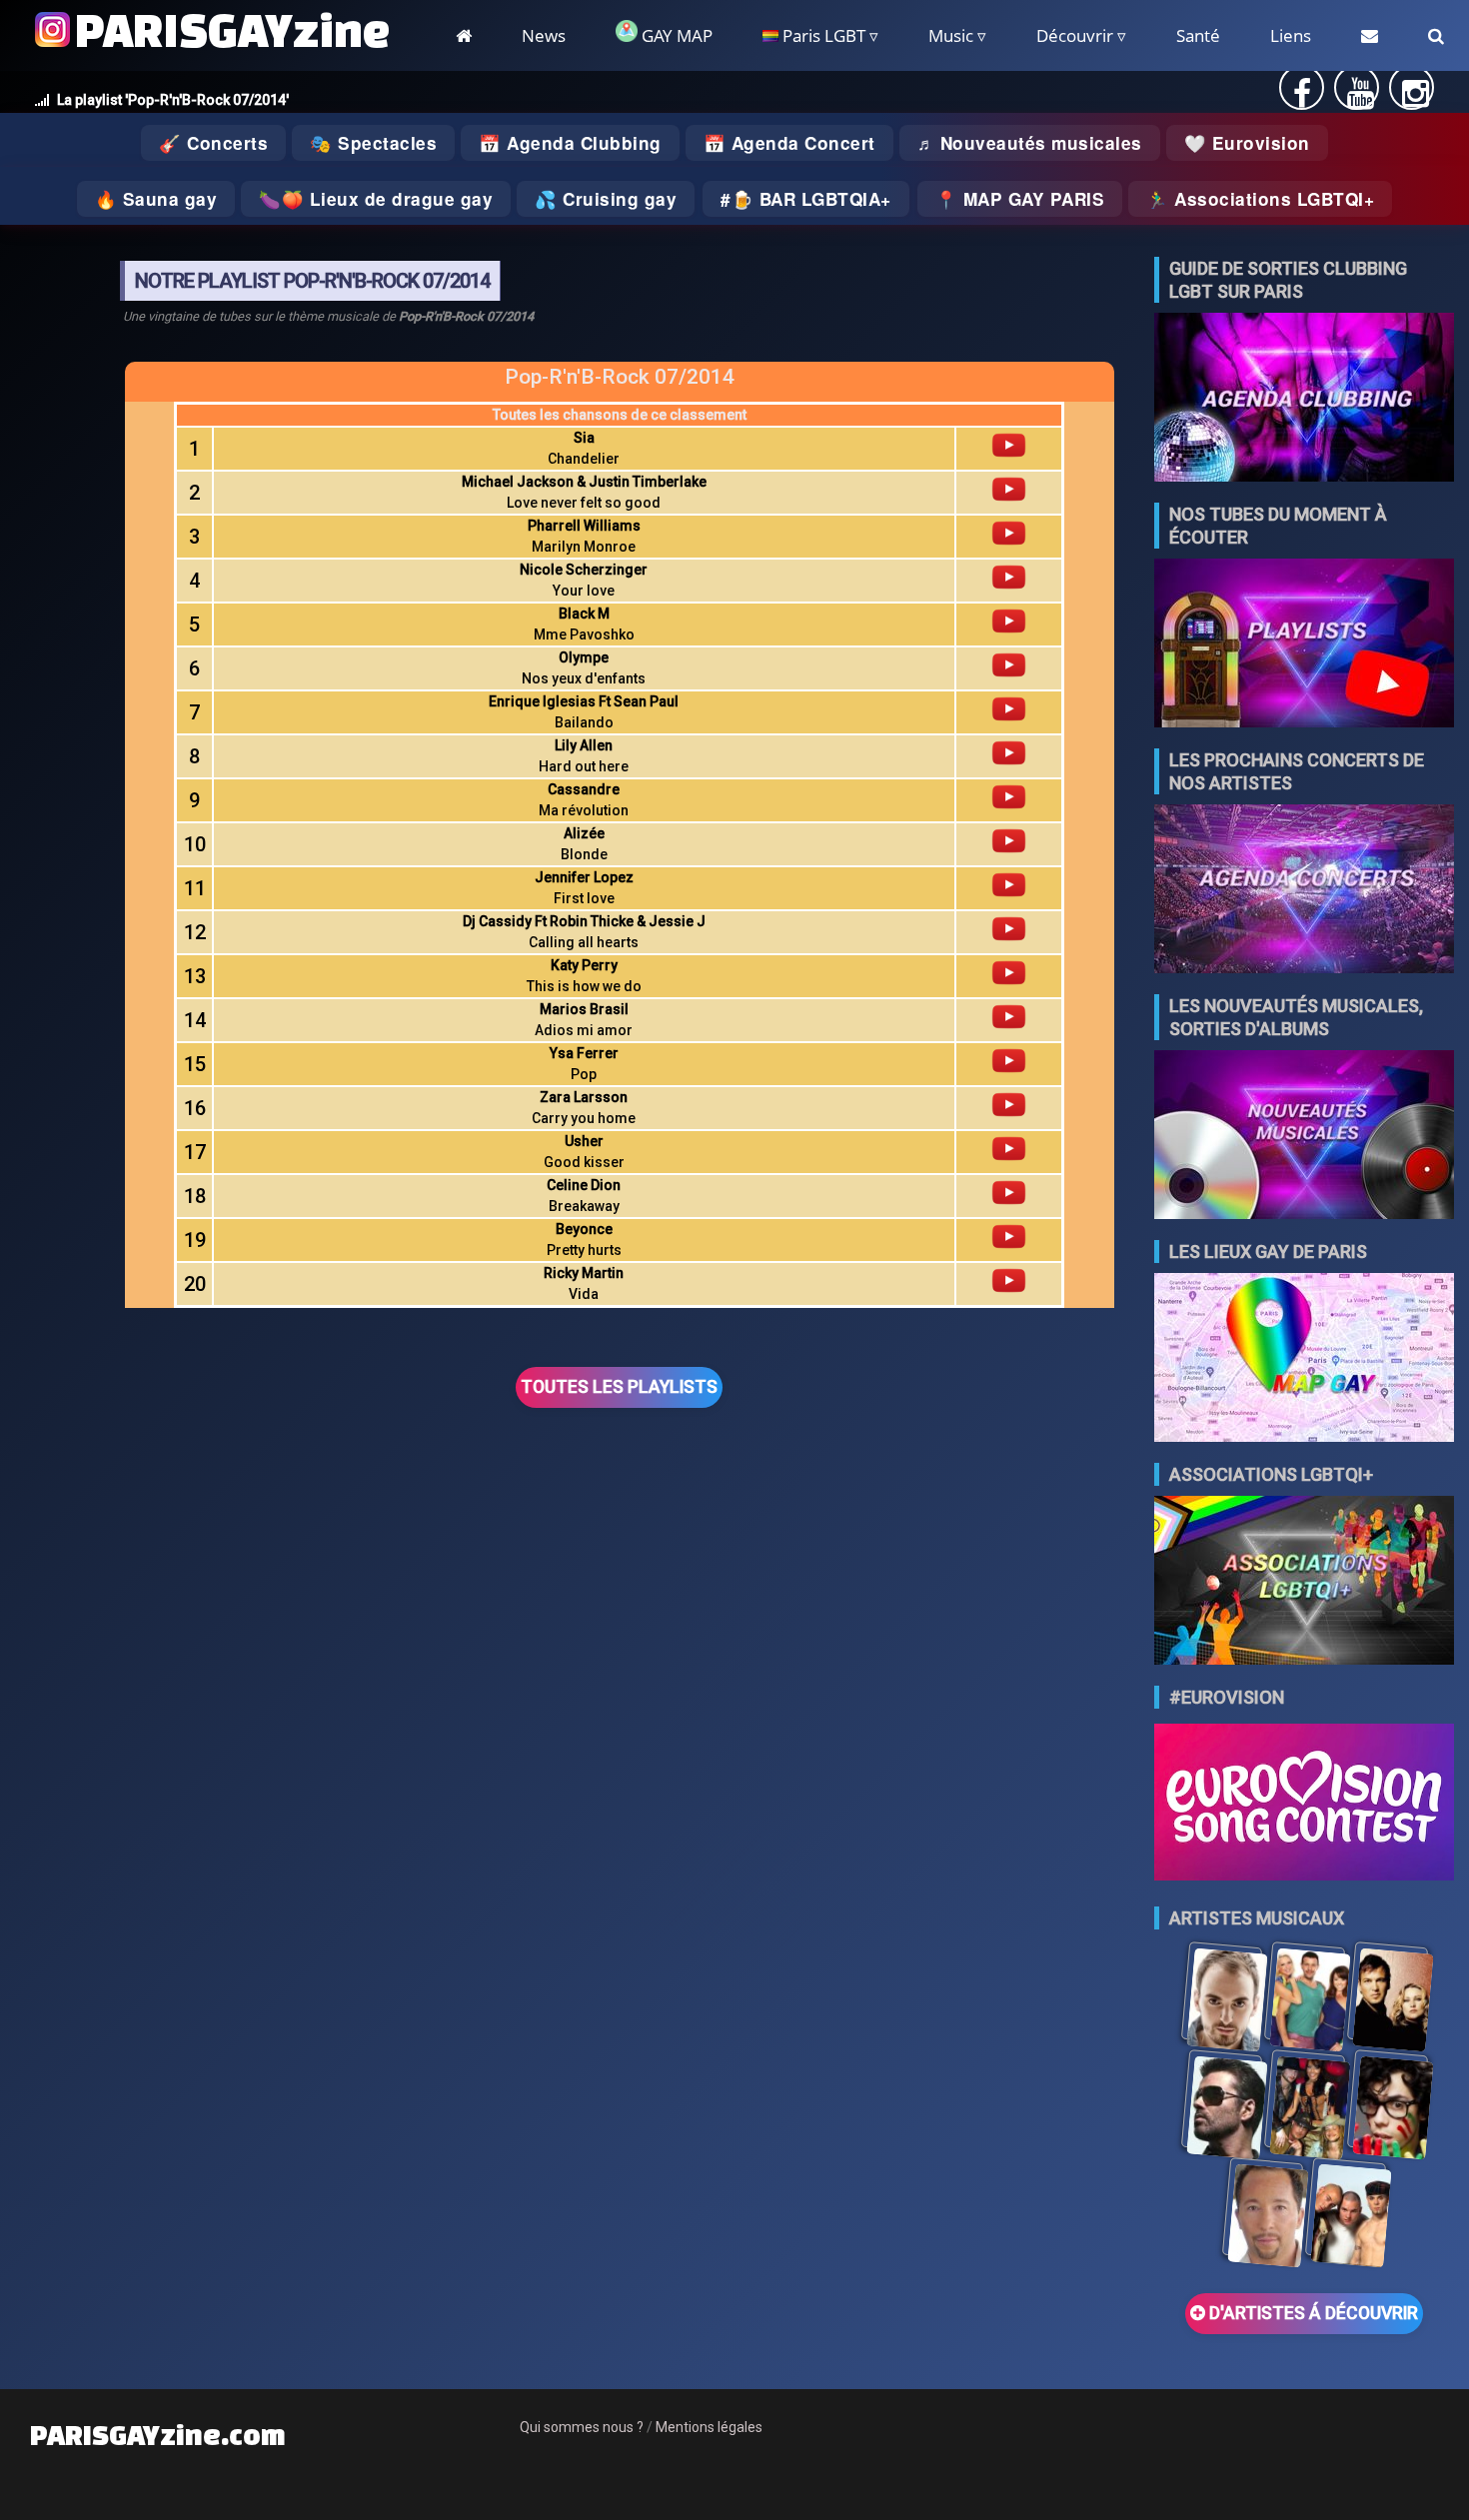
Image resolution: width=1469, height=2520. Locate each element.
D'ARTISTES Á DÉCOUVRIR (1312, 2313)
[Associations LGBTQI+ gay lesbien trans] (1304, 1582)
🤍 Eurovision (1247, 143)
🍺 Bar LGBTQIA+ (811, 199)
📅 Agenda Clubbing (570, 143)
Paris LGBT (822, 35)
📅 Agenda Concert (789, 143)
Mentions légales (709, 2427)
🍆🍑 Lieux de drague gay (376, 199)
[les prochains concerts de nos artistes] (1304, 891)
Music (951, 35)
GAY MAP (675, 35)
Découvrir (1075, 35)
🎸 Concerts (213, 143)
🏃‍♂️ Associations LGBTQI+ (1260, 199)
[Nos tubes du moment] (1304, 645)
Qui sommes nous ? (582, 2427)
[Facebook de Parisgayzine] (1302, 99)
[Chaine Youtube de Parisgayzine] (1361, 99)
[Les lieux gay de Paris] (1304, 1359)
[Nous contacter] (1370, 35)
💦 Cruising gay (606, 199)
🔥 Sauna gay (156, 199)
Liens (1291, 35)
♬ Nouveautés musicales (1030, 143)
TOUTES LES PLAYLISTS (619, 1387)
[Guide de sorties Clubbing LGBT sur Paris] (1304, 399)
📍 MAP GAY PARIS (1020, 199)
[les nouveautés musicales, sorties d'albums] (1304, 1137)
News (544, 35)
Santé (1198, 35)
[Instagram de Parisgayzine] (1416, 99)
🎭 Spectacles (373, 143)
